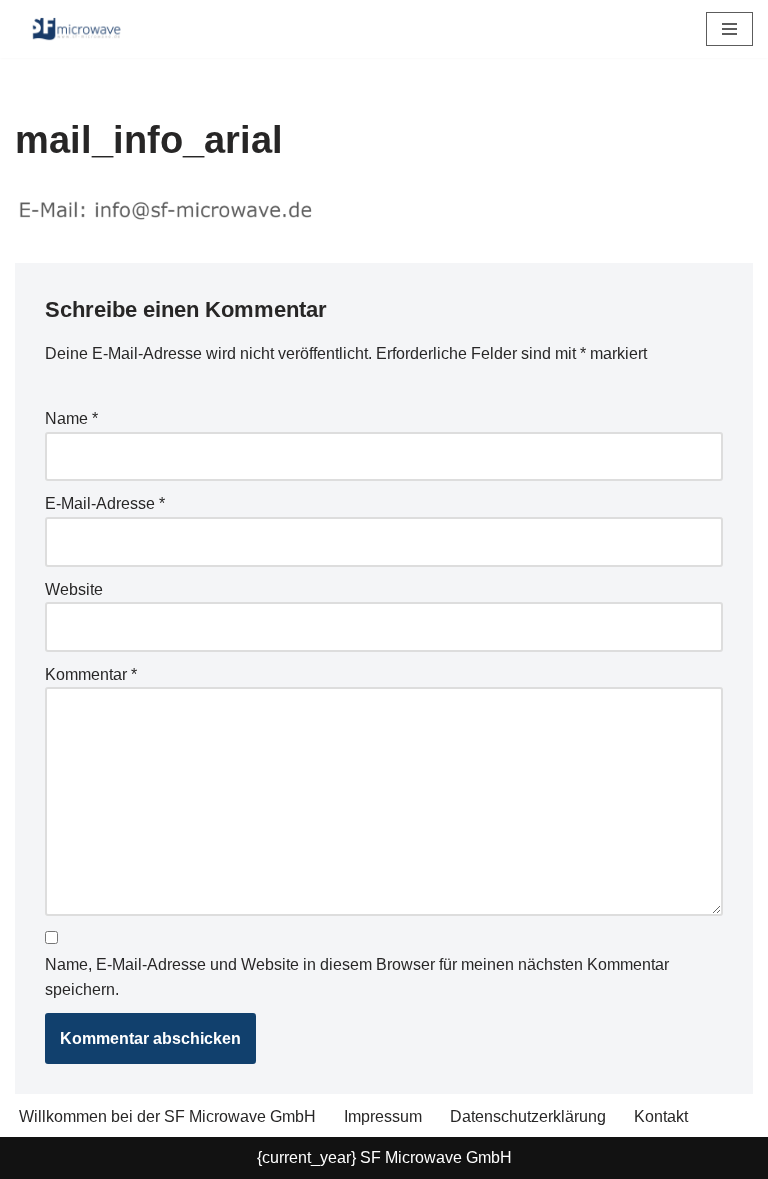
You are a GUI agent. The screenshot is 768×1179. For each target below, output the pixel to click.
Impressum (383, 1116)
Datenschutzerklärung (528, 1116)
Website (74, 589)
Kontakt (661, 1116)
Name (71, 418)
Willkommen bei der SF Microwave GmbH (167, 1116)
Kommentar (91, 674)
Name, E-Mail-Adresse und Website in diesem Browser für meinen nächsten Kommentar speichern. (357, 977)
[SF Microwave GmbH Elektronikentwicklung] (75, 29)
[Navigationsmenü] (729, 29)
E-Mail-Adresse (105, 503)
